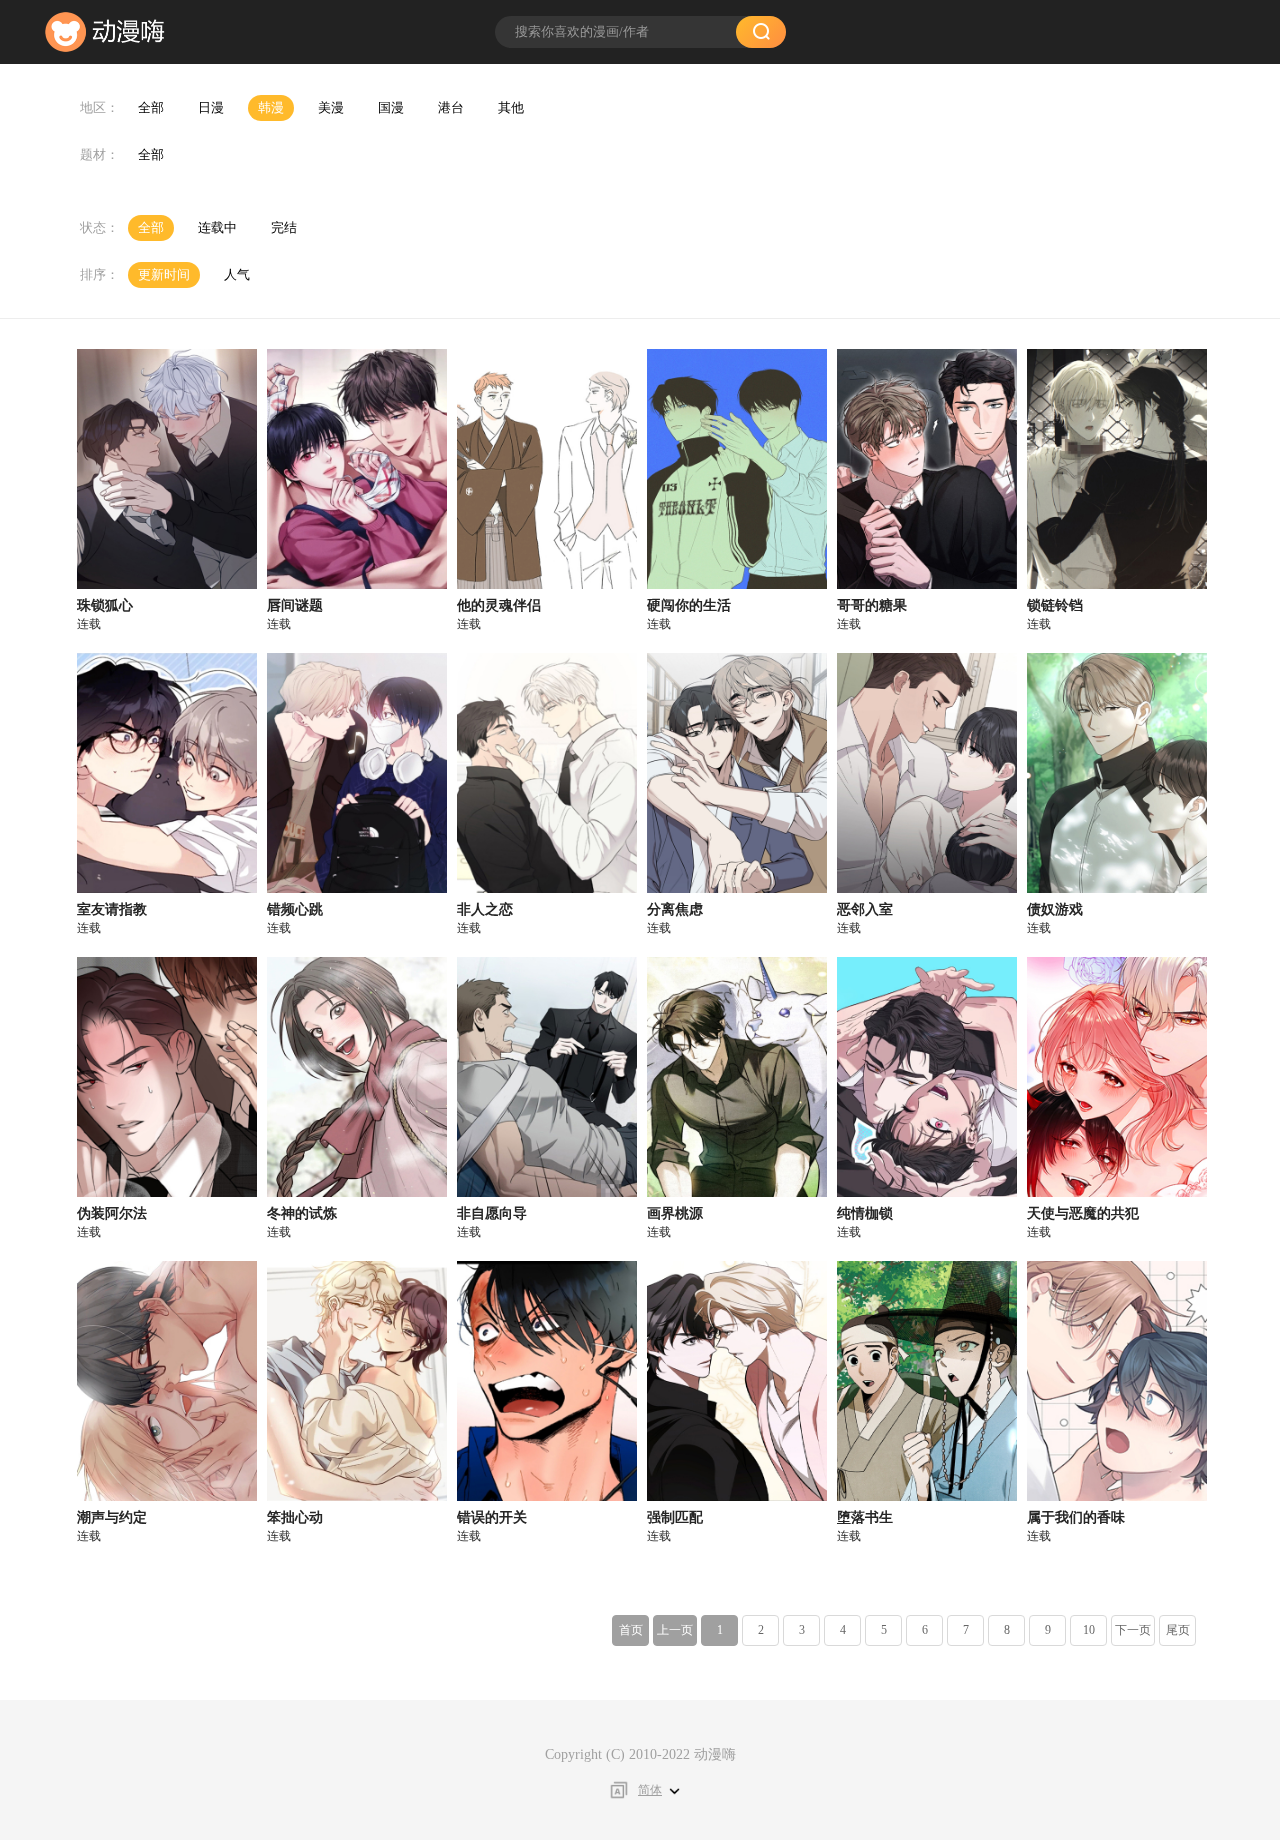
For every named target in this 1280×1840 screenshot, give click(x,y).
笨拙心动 (295, 1517)
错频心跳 (295, 909)
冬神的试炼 (302, 1213)
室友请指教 (112, 909)
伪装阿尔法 (112, 1213)
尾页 (1178, 1630)
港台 (451, 107)
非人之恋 (485, 909)
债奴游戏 (1055, 909)
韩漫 (271, 107)
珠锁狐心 (105, 605)
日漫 (211, 107)
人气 (237, 274)
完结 (284, 227)
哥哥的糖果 (872, 605)
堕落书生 (865, 1517)
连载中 (217, 227)
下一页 (1133, 1630)
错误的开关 (492, 1517)
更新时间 (164, 274)
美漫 (331, 107)
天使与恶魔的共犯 (1083, 1213)
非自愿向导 (492, 1213)
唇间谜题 (295, 605)
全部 (151, 107)
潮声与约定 (112, 1517)
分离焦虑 (675, 909)
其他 (511, 107)
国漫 (391, 107)
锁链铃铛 (1055, 605)
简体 (650, 1790)
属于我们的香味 (1076, 1517)
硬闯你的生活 (689, 605)
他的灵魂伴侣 (499, 605)
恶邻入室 (865, 909)
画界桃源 (675, 1213)
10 (1089, 1630)
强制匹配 (675, 1517)
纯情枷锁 (865, 1213)
